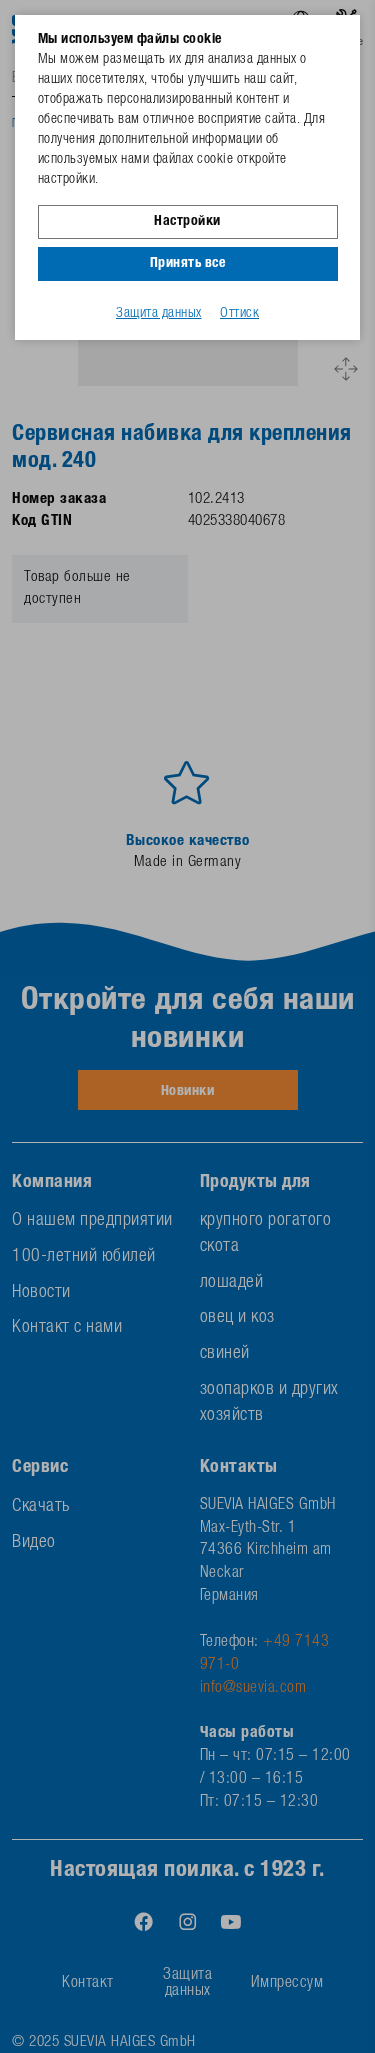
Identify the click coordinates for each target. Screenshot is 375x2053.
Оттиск (239, 314)
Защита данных (159, 314)
